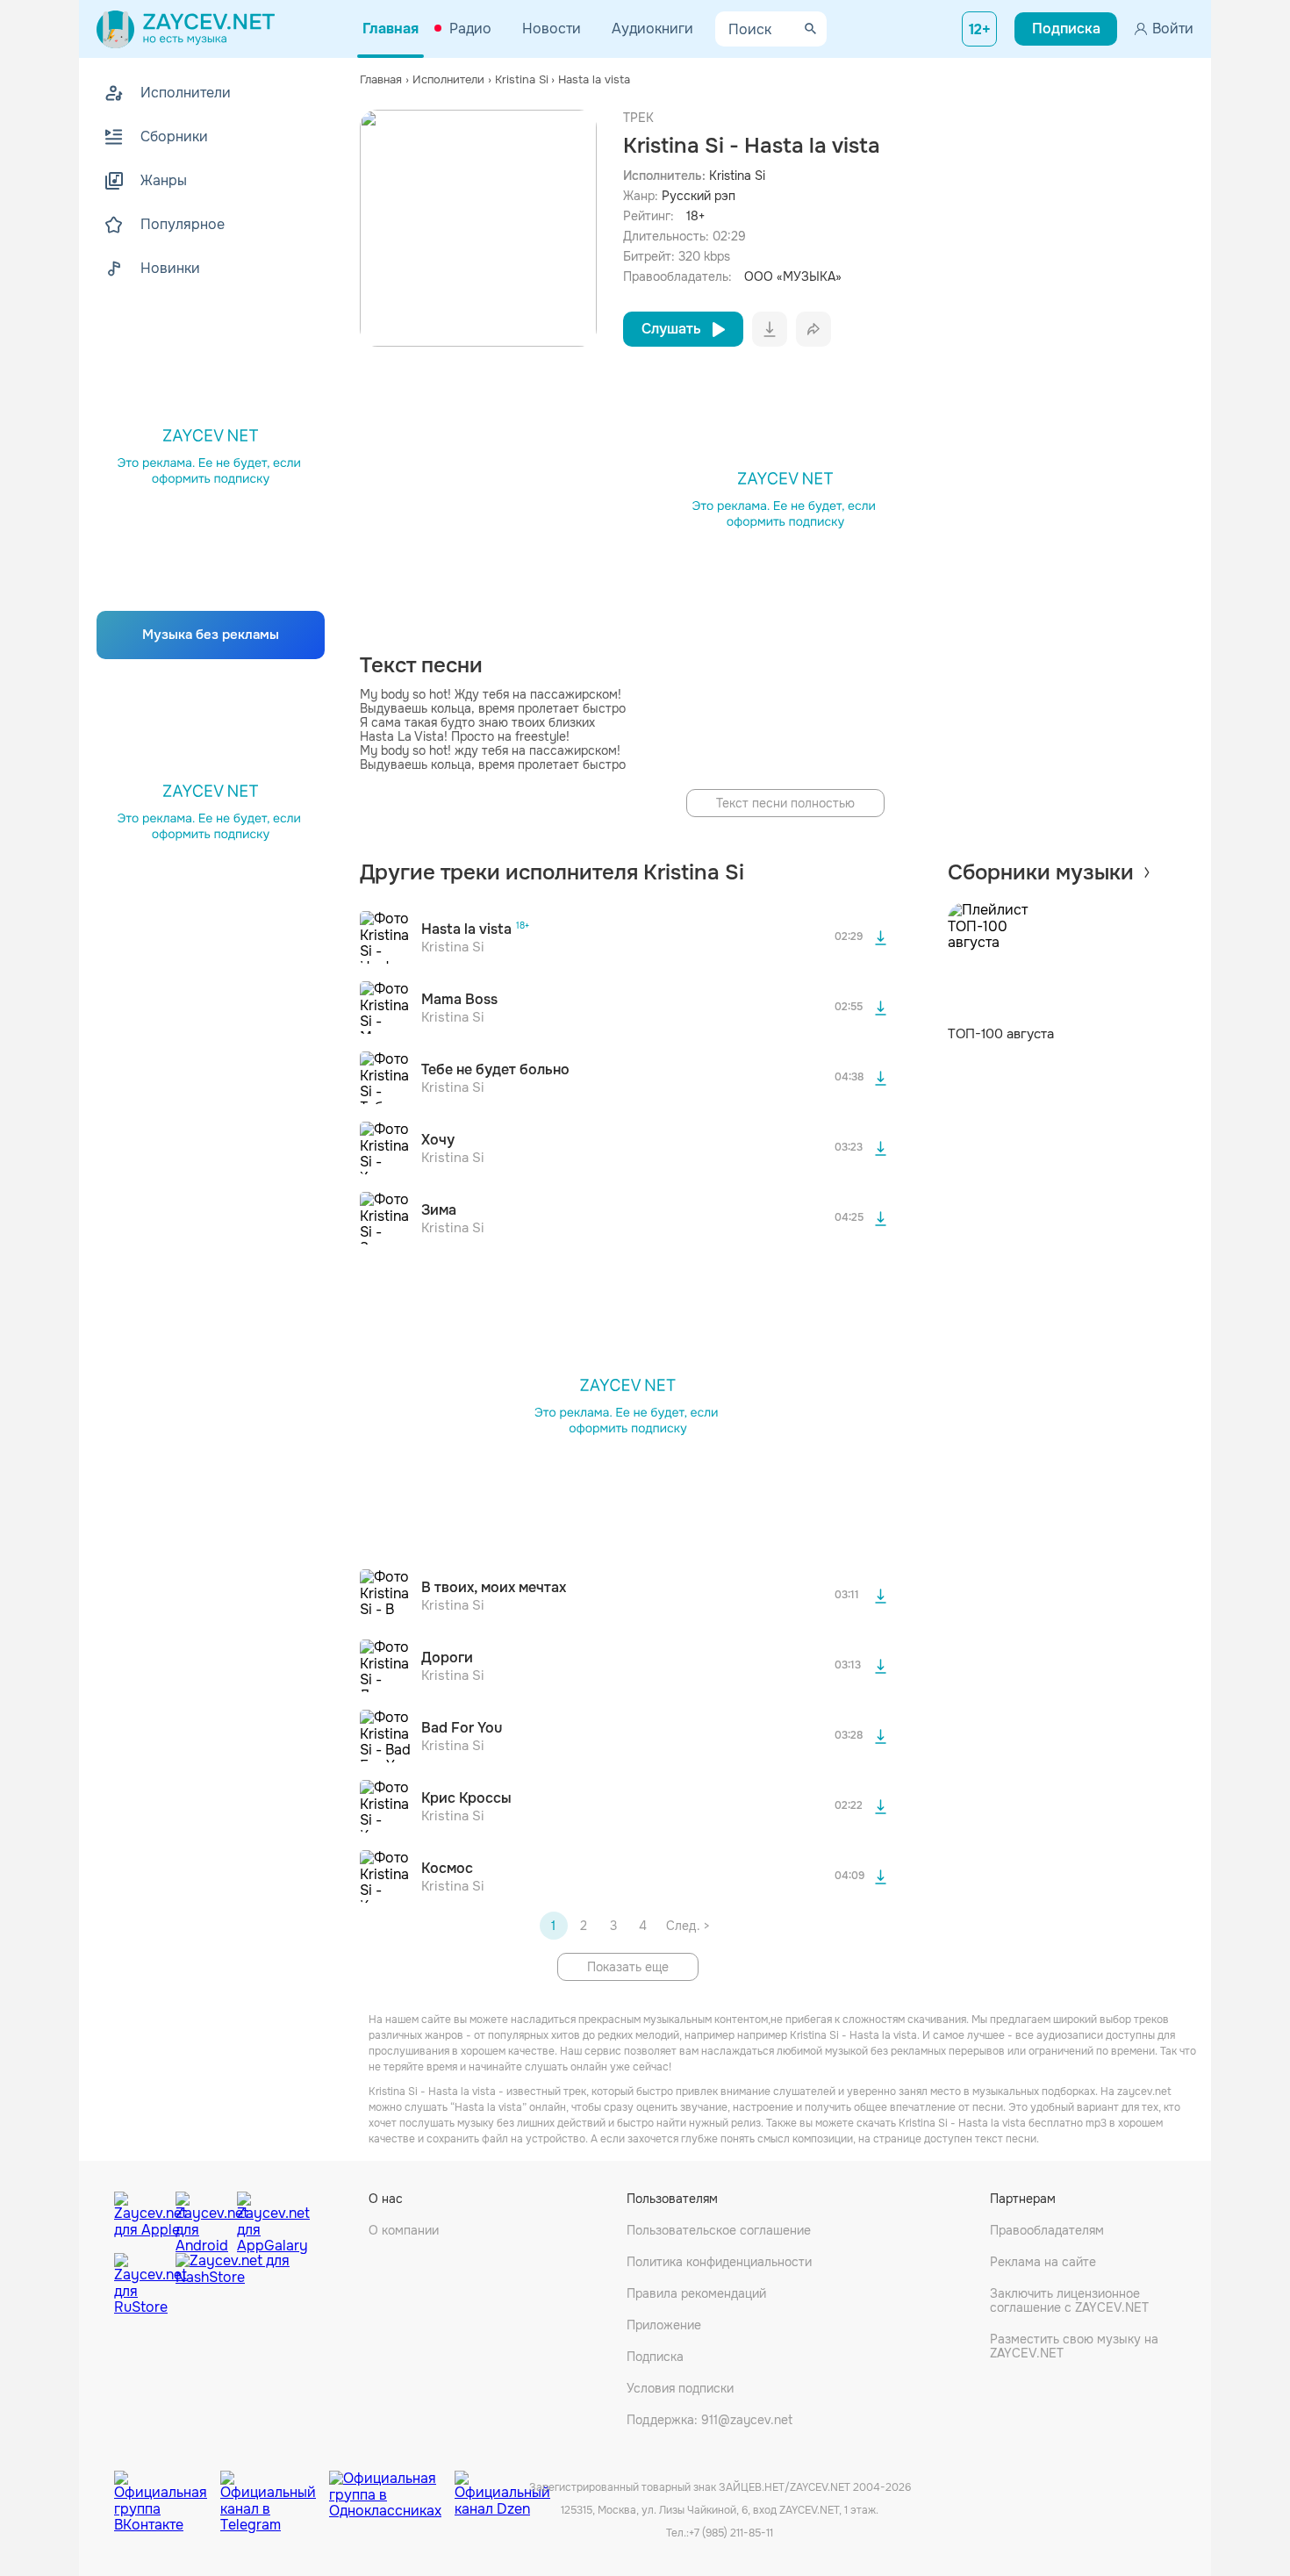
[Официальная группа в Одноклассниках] (392, 2488)
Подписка (655, 2357)
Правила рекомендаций (696, 2293)
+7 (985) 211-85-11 (731, 2533)
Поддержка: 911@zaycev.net (709, 2420)
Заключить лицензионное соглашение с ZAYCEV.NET (1069, 2300)
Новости (552, 29)
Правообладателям (1047, 2230)
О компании (404, 2230)
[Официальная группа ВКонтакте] (167, 2488)
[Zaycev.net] (186, 29)
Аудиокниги (652, 29)
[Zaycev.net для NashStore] (233, 2284)
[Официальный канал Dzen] (502, 2488)
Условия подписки (680, 2388)
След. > (688, 1926)
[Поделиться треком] (813, 329)
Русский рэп (699, 196)
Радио (470, 29)
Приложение (664, 2325)
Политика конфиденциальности (719, 2262)
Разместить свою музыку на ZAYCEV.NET (1074, 2346)
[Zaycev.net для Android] (202, 2218)
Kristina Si (737, 176)
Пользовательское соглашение (719, 2230)
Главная (391, 29)
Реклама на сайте (1043, 2262)
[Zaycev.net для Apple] (140, 2218)
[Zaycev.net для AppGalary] (263, 2218)
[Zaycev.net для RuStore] (140, 2284)
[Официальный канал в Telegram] (275, 2488)
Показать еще (628, 1967)
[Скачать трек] (881, 937)
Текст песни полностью (785, 803)
